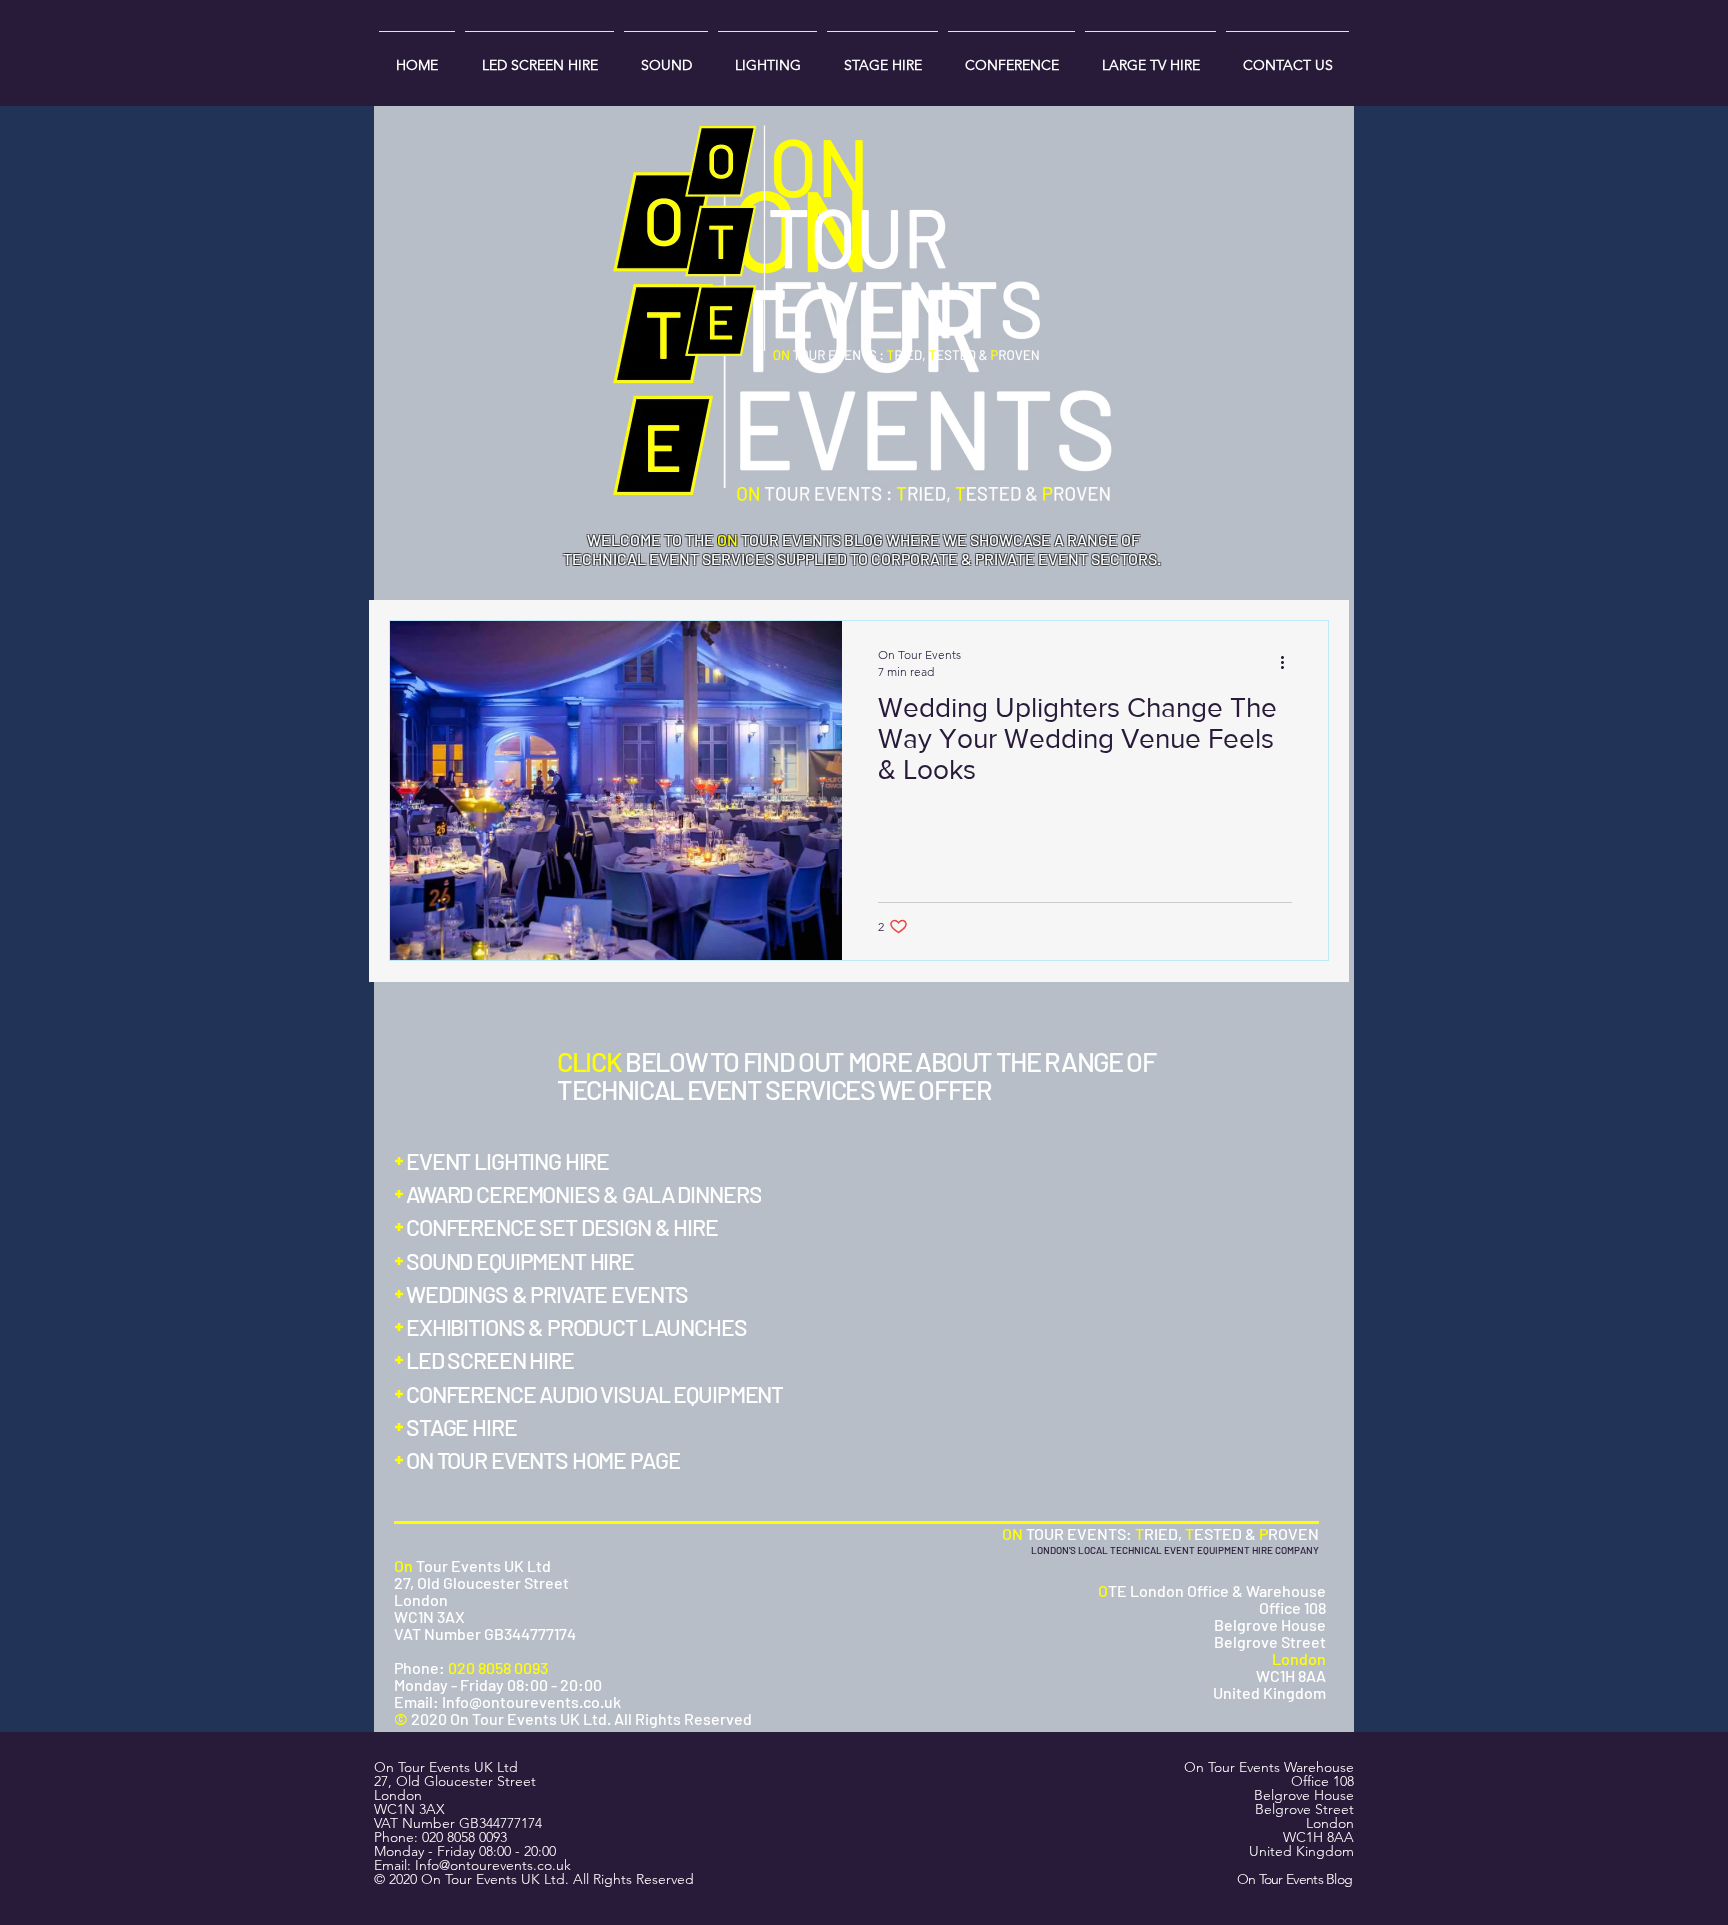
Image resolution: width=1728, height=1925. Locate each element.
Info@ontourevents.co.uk (493, 1865)
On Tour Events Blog (1295, 1879)
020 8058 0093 (464, 1837)
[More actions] (1289, 662)
